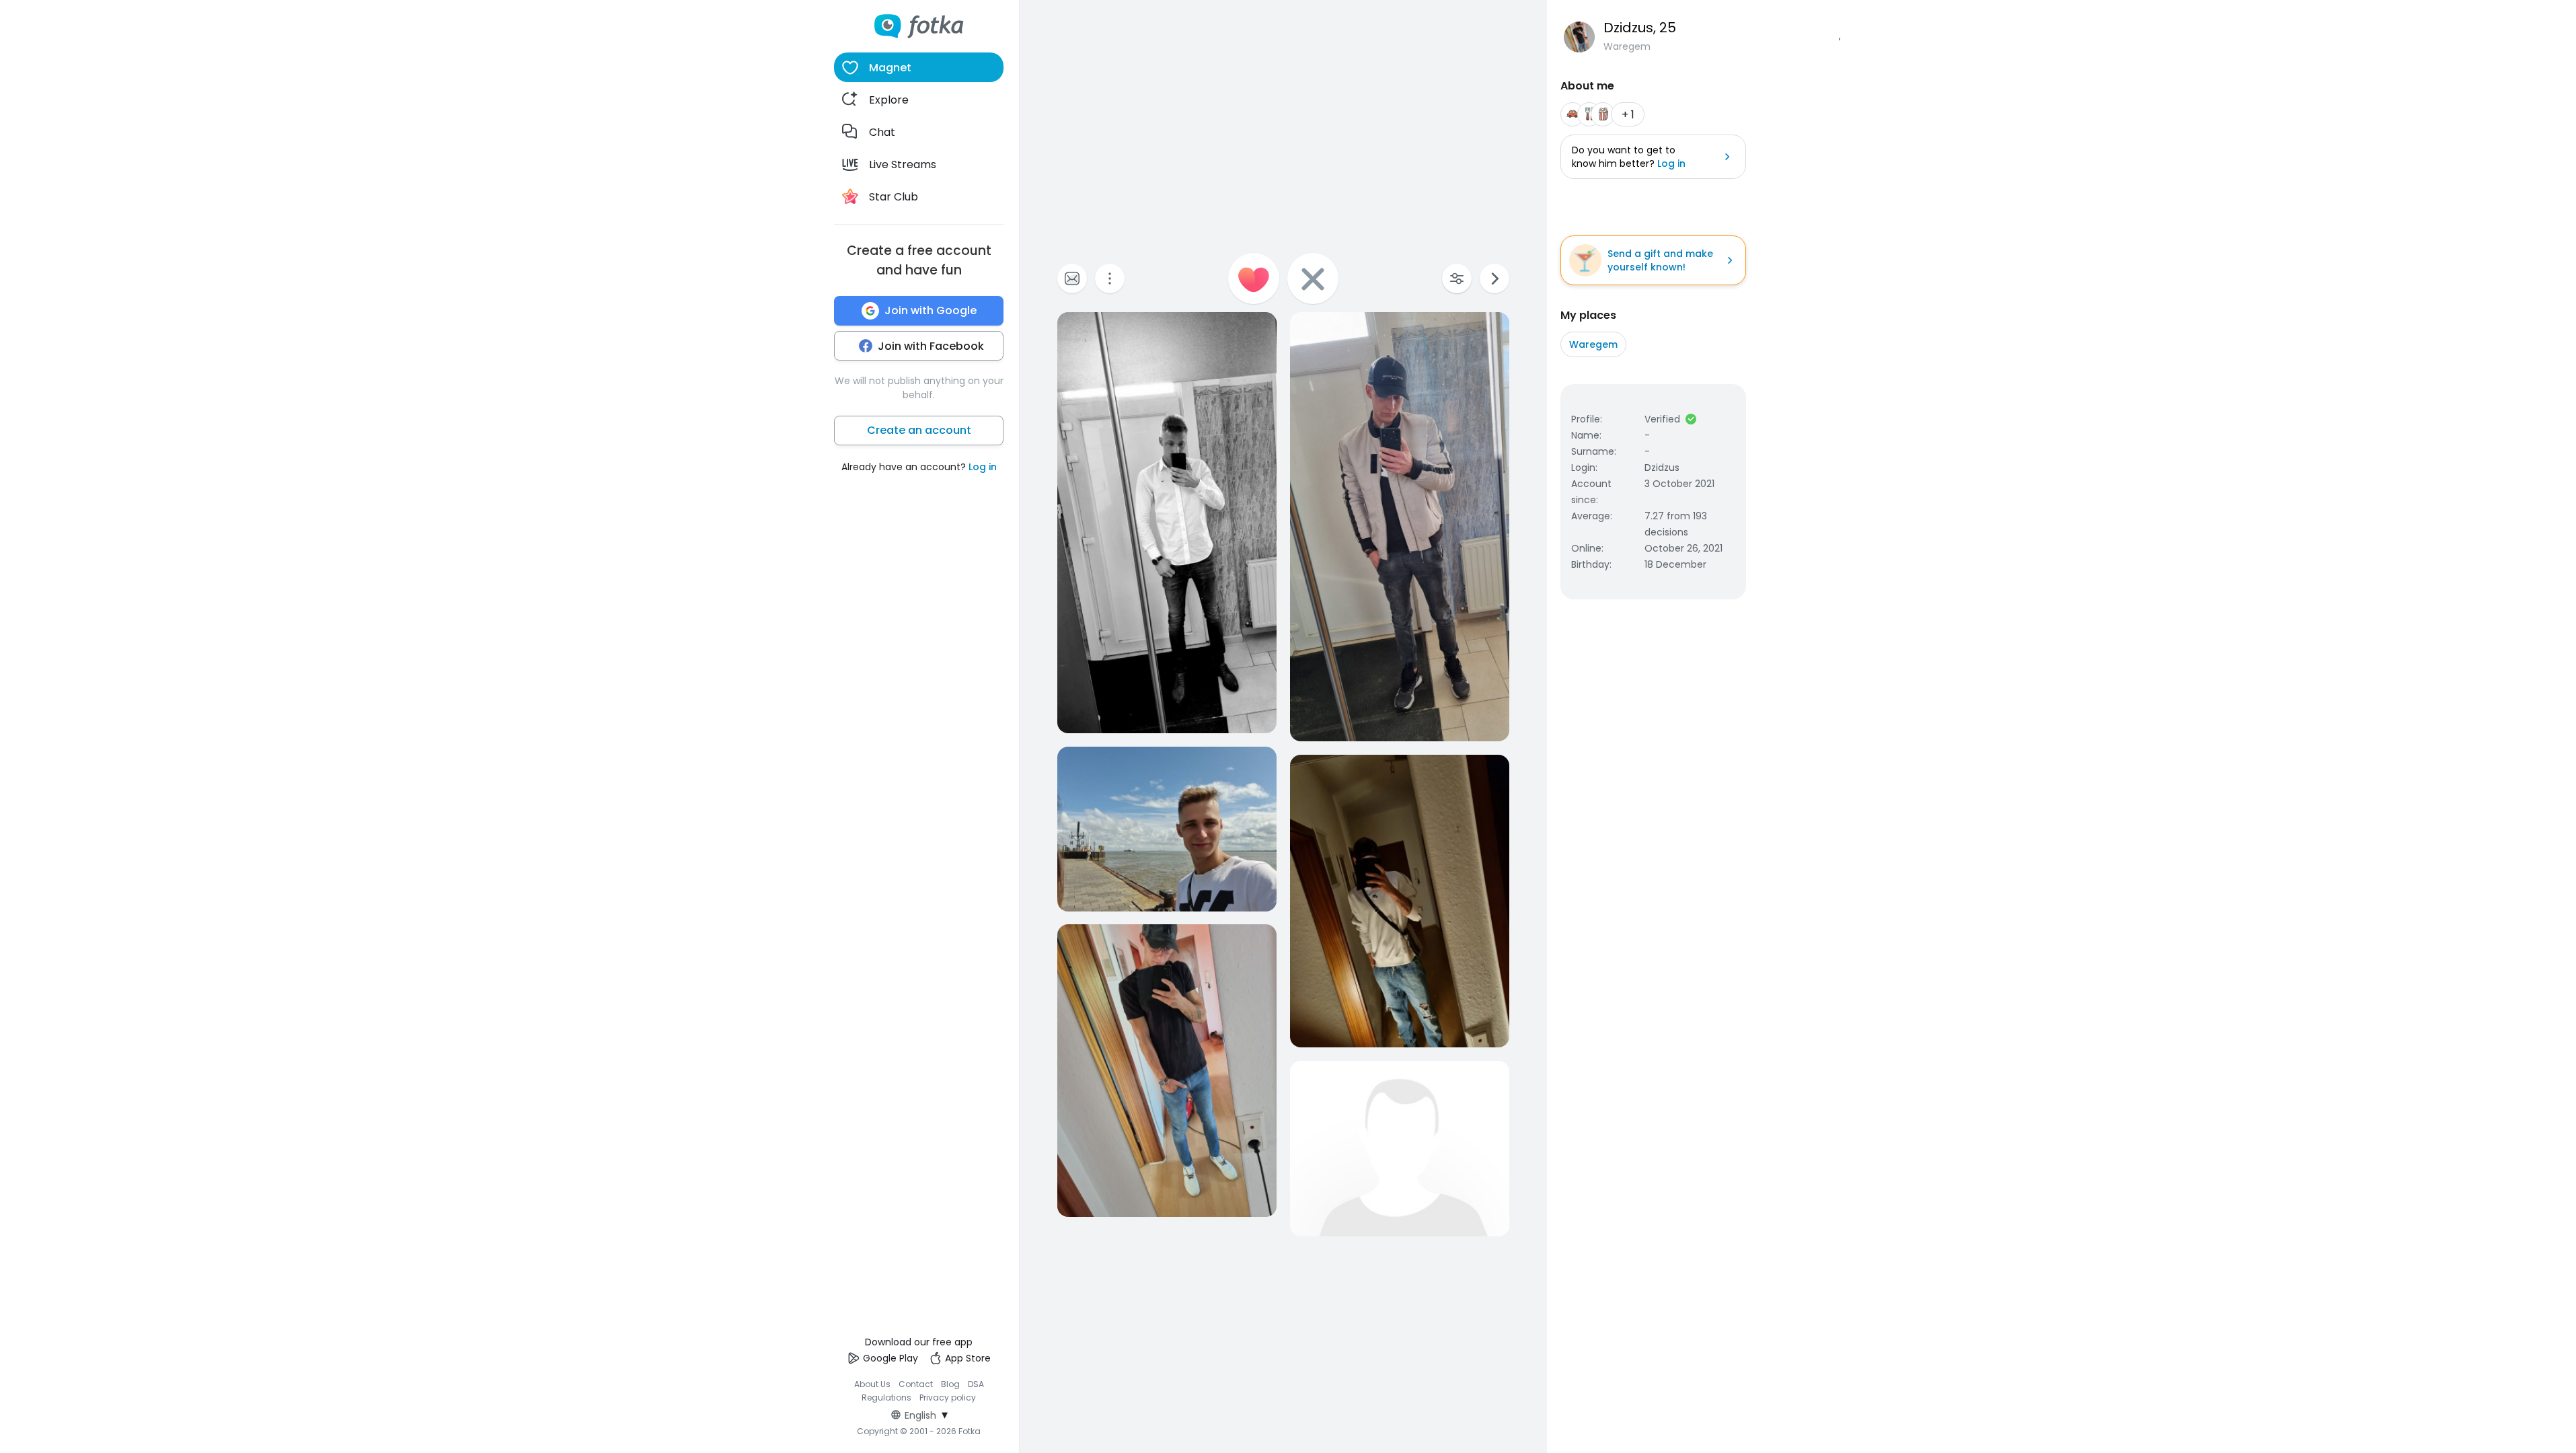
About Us (872, 1384)
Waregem (1593, 344)
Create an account (919, 430)
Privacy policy (948, 1398)
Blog (950, 1384)
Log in (983, 467)
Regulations (886, 1398)
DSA (976, 1384)
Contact (916, 1384)
